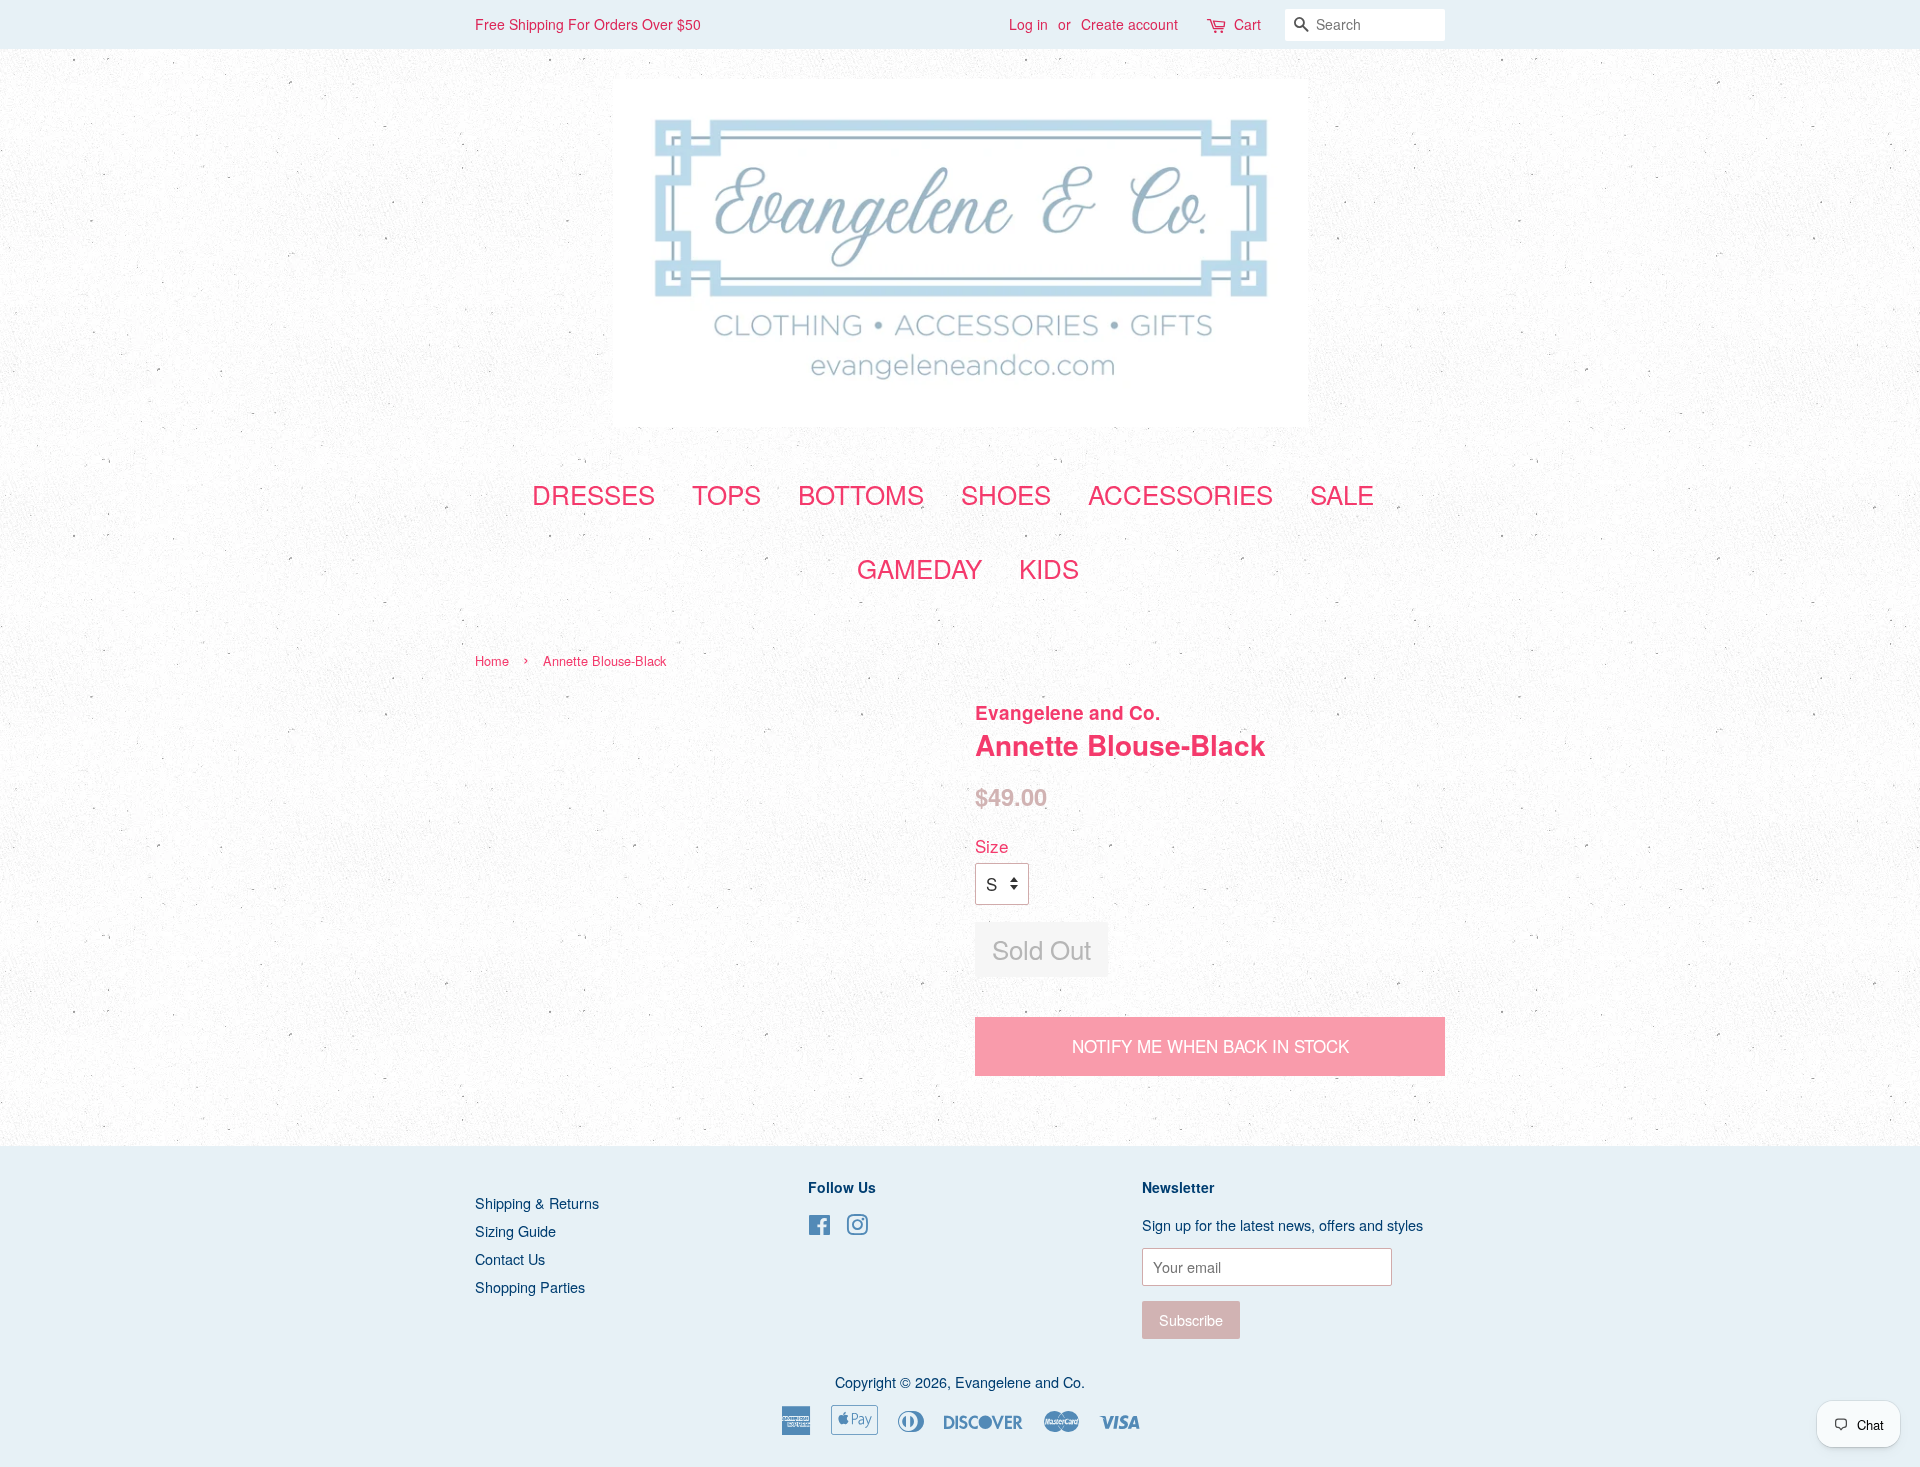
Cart (1247, 24)
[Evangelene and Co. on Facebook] (819, 1227)
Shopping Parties (530, 1286)
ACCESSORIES (1180, 493)
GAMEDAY (919, 567)
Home (492, 660)
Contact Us (510, 1258)
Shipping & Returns (537, 1202)
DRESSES (593, 493)
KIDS (1049, 567)
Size (991, 845)
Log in (1028, 24)
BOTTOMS (861, 493)
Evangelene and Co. (1020, 1381)
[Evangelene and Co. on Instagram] (857, 1227)
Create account (1129, 24)
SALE (1342, 493)
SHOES (1006, 493)
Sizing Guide (515, 1230)
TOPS (726, 493)
